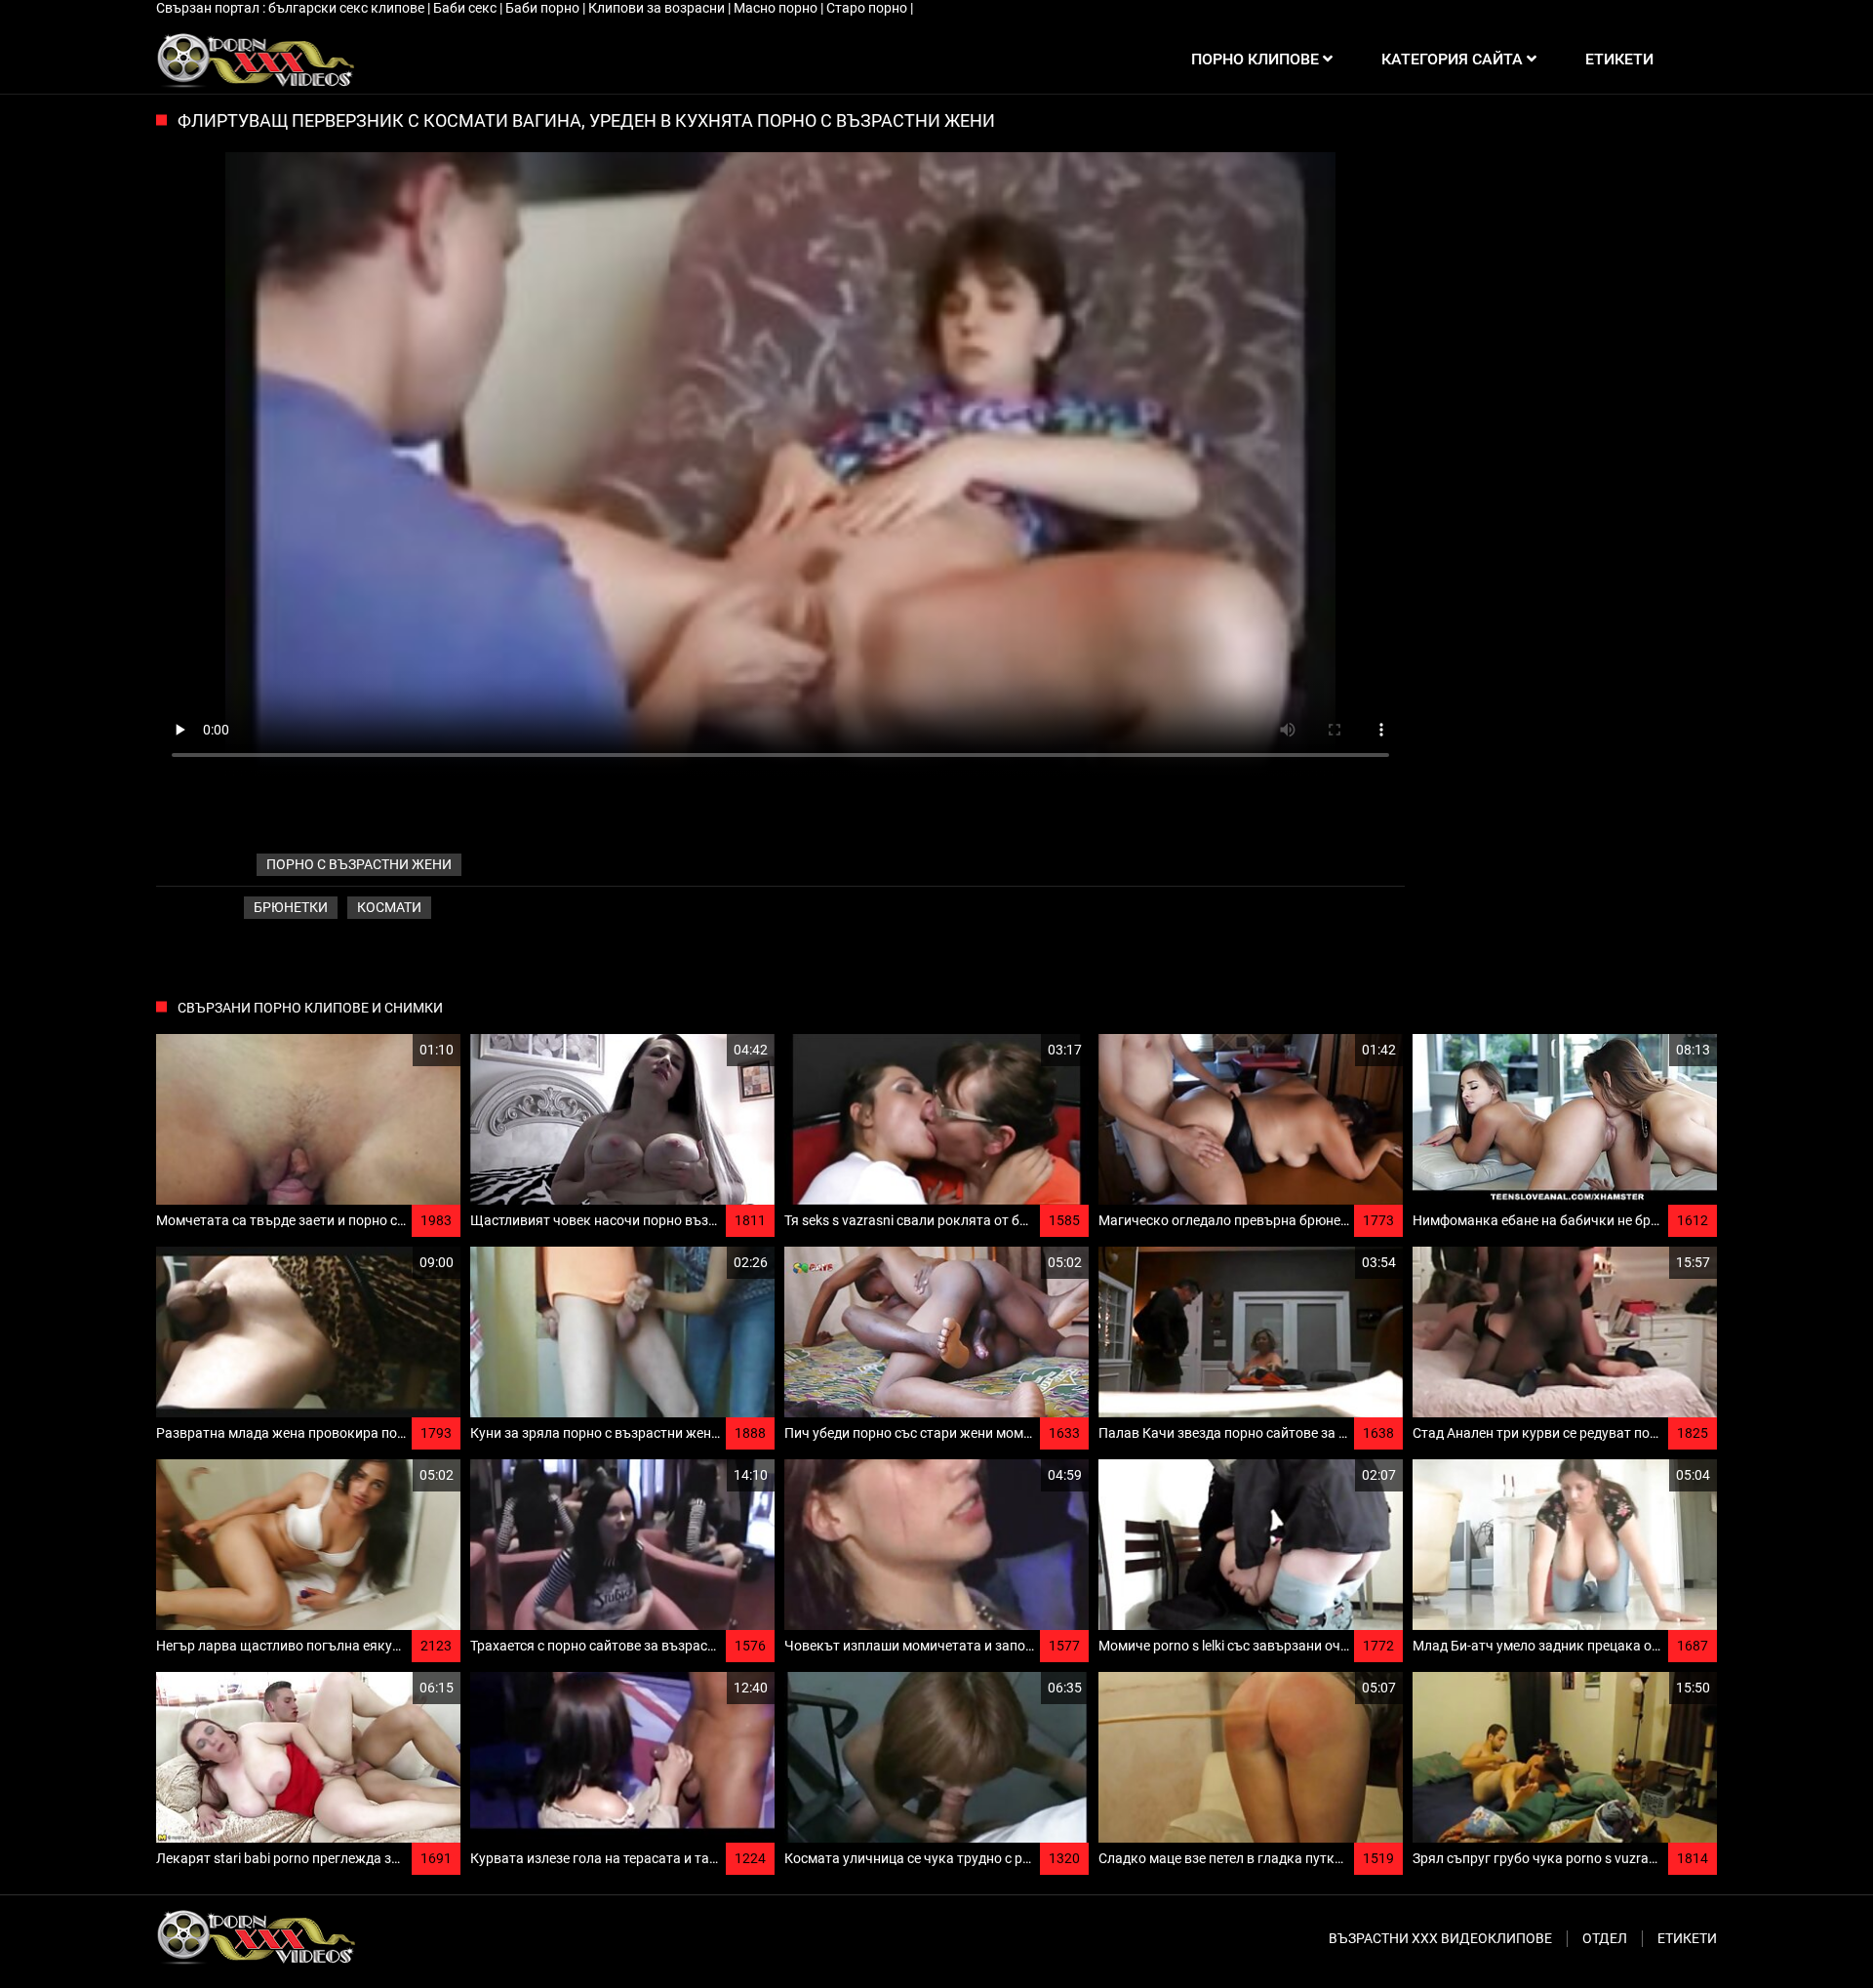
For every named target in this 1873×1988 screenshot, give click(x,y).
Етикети (1687, 1938)
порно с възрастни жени (359, 864)
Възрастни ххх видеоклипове (1440, 1938)
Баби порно (544, 8)
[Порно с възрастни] (255, 60)
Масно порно (777, 8)
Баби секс (466, 8)
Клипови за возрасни (658, 8)
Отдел (1605, 1938)
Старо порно (868, 8)
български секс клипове (348, 8)
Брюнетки (291, 907)
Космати (389, 907)
